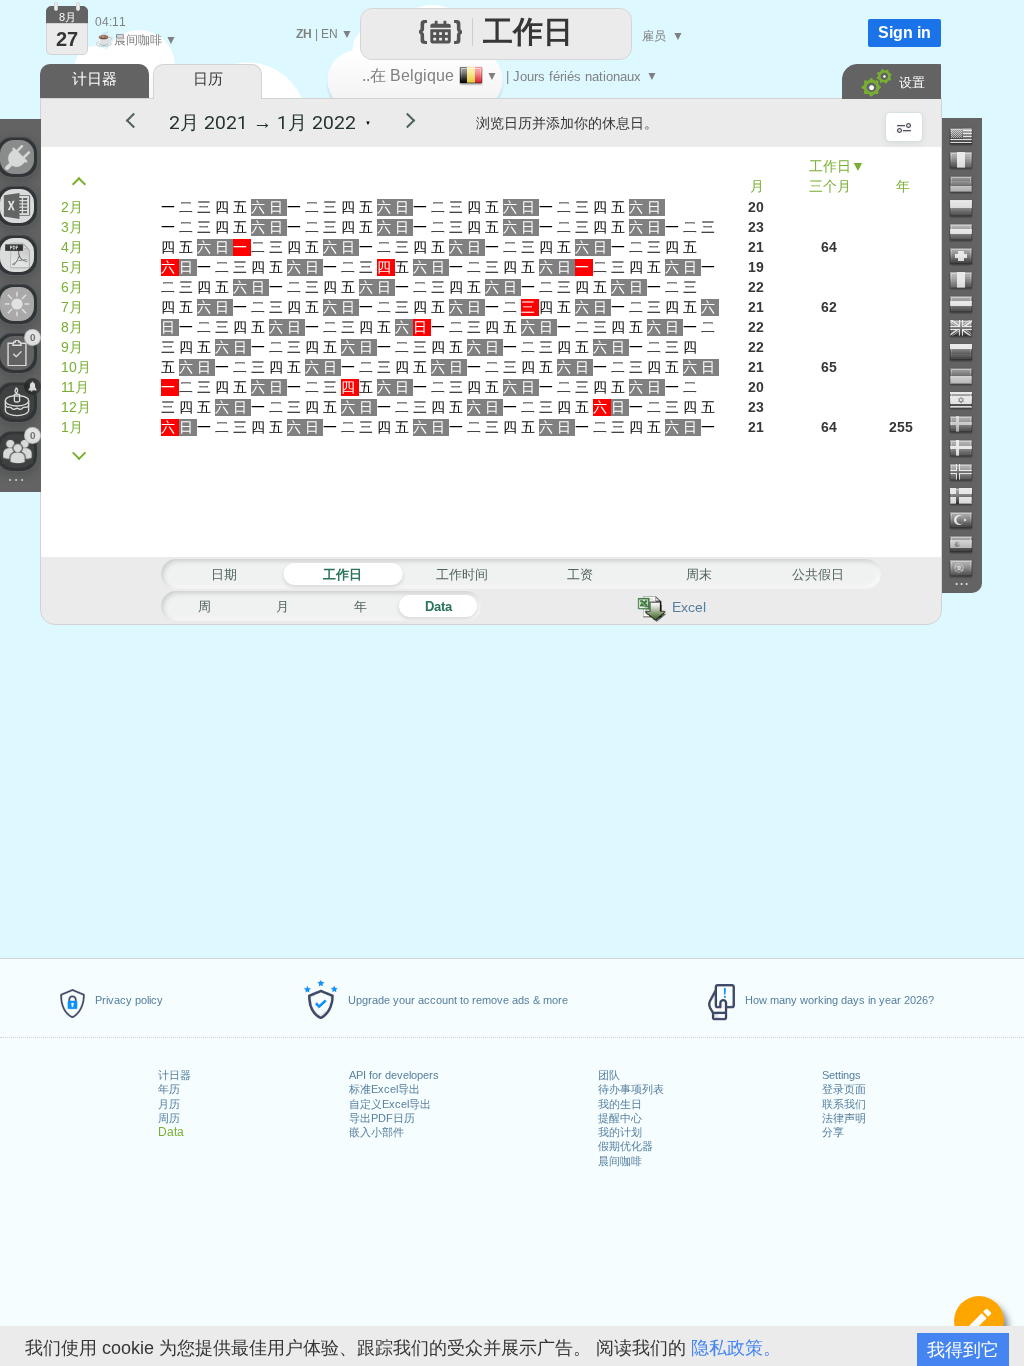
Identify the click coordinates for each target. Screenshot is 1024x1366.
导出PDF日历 (382, 1118)
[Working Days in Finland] (969, 496)
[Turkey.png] (969, 520)
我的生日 (620, 1104)
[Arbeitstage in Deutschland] (969, 184)
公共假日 (818, 574)
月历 (169, 1104)
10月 (76, 367)
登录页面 (844, 1089)
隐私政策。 (736, 1348)
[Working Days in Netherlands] (969, 304)
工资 (580, 574)
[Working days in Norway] (969, 472)
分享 (833, 1132)
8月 (72, 327)
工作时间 (462, 574)
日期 (224, 574)
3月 (72, 227)
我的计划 (620, 1132)
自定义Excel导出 (390, 1104)
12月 (76, 407)
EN (329, 34)
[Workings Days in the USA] (969, 136)
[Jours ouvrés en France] (969, 160)
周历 (169, 1118)
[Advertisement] (490, 788)
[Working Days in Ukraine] (969, 376)
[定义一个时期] (979, 1321)
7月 (72, 307)
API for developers (394, 1075)
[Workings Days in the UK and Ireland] (969, 328)
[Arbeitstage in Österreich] (969, 232)
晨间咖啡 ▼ (136, 40)
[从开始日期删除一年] (139, 123)
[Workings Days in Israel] (969, 400)
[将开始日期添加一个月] (83, 456)
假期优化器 (625, 1146)
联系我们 (844, 1104)
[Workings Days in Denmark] (969, 448)
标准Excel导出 (384, 1089)
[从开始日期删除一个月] (83, 182)
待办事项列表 (631, 1089)
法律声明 (844, 1118)
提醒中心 (620, 1118)
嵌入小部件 (376, 1132)
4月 (72, 247)
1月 (72, 427)
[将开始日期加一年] (398, 123)
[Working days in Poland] (969, 208)
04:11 (110, 22)
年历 (169, 1089)
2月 (72, 207)
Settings (841, 1075)
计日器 (174, 1075)
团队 (609, 1075)
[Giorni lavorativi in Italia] (969, 280)
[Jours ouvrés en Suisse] (969, 256)
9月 (72, 347)
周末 (699, 574)
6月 (72, 287)
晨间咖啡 (620, 1161)
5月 (72, 267)
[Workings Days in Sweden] (969, 424)
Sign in (904, 32)
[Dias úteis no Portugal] (969, 568)
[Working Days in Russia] (969, 352)
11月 (75, 387)
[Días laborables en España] (969, 544)
